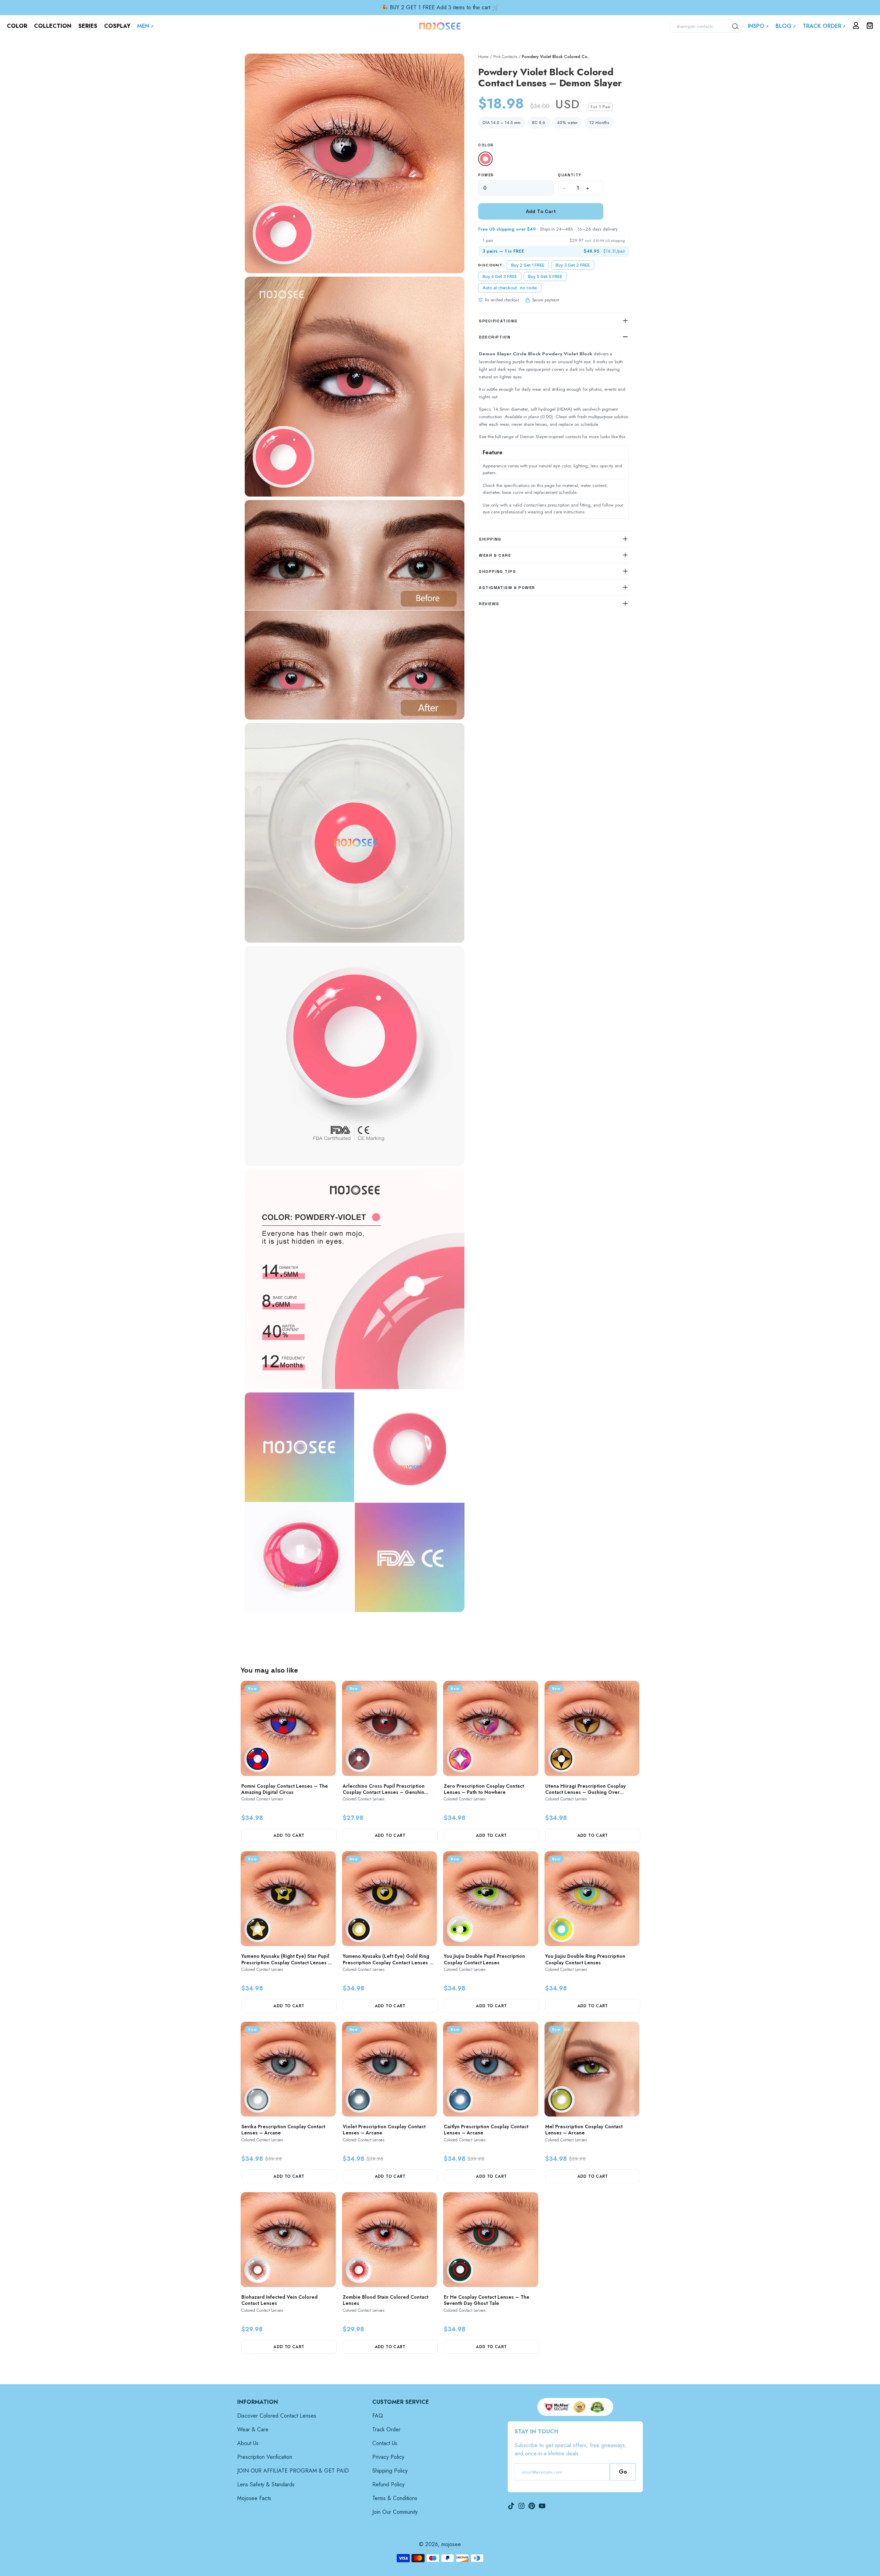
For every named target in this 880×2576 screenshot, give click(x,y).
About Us (248, 2443)
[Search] (736, 26)
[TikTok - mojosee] (511, 2506)
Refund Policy (388, 2484)
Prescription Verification (265, 2457)
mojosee (451, 2544)
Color (486, 145)
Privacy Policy (388, 2457)
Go (623, 2472)
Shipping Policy (390, 2471)
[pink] (485, 159)
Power (486, 175)
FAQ (378, 2416)
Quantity (570, 175)
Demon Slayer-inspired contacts (551, 437)
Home (483, 57)
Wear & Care (253, 2429)
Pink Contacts (505, 57)
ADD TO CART (289, 1835)
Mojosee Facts (254, 2498)
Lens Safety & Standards (266, 2484)
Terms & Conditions (395, 2498)
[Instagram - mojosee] (521, 2506)
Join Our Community (395, 2512)
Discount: (491, 265)
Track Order (386, 2429)
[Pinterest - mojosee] (532, 2506)
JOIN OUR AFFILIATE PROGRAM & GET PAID (293, 2471)
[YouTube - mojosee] (542, 2506)
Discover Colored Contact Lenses (277, 2416)
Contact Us (385, 2443)
